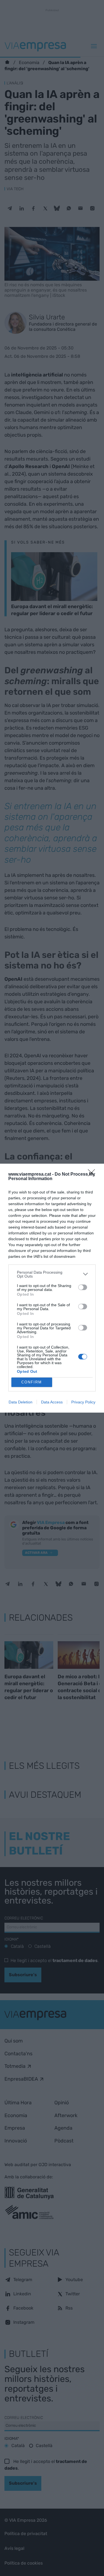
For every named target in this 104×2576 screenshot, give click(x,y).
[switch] (83, 1287)
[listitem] (52, 1274)
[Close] (93, 1175)
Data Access (52, 1402)
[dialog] (52, 1288)
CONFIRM (32, 1382)
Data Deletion (21, 1402)
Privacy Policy (83, 1402)
